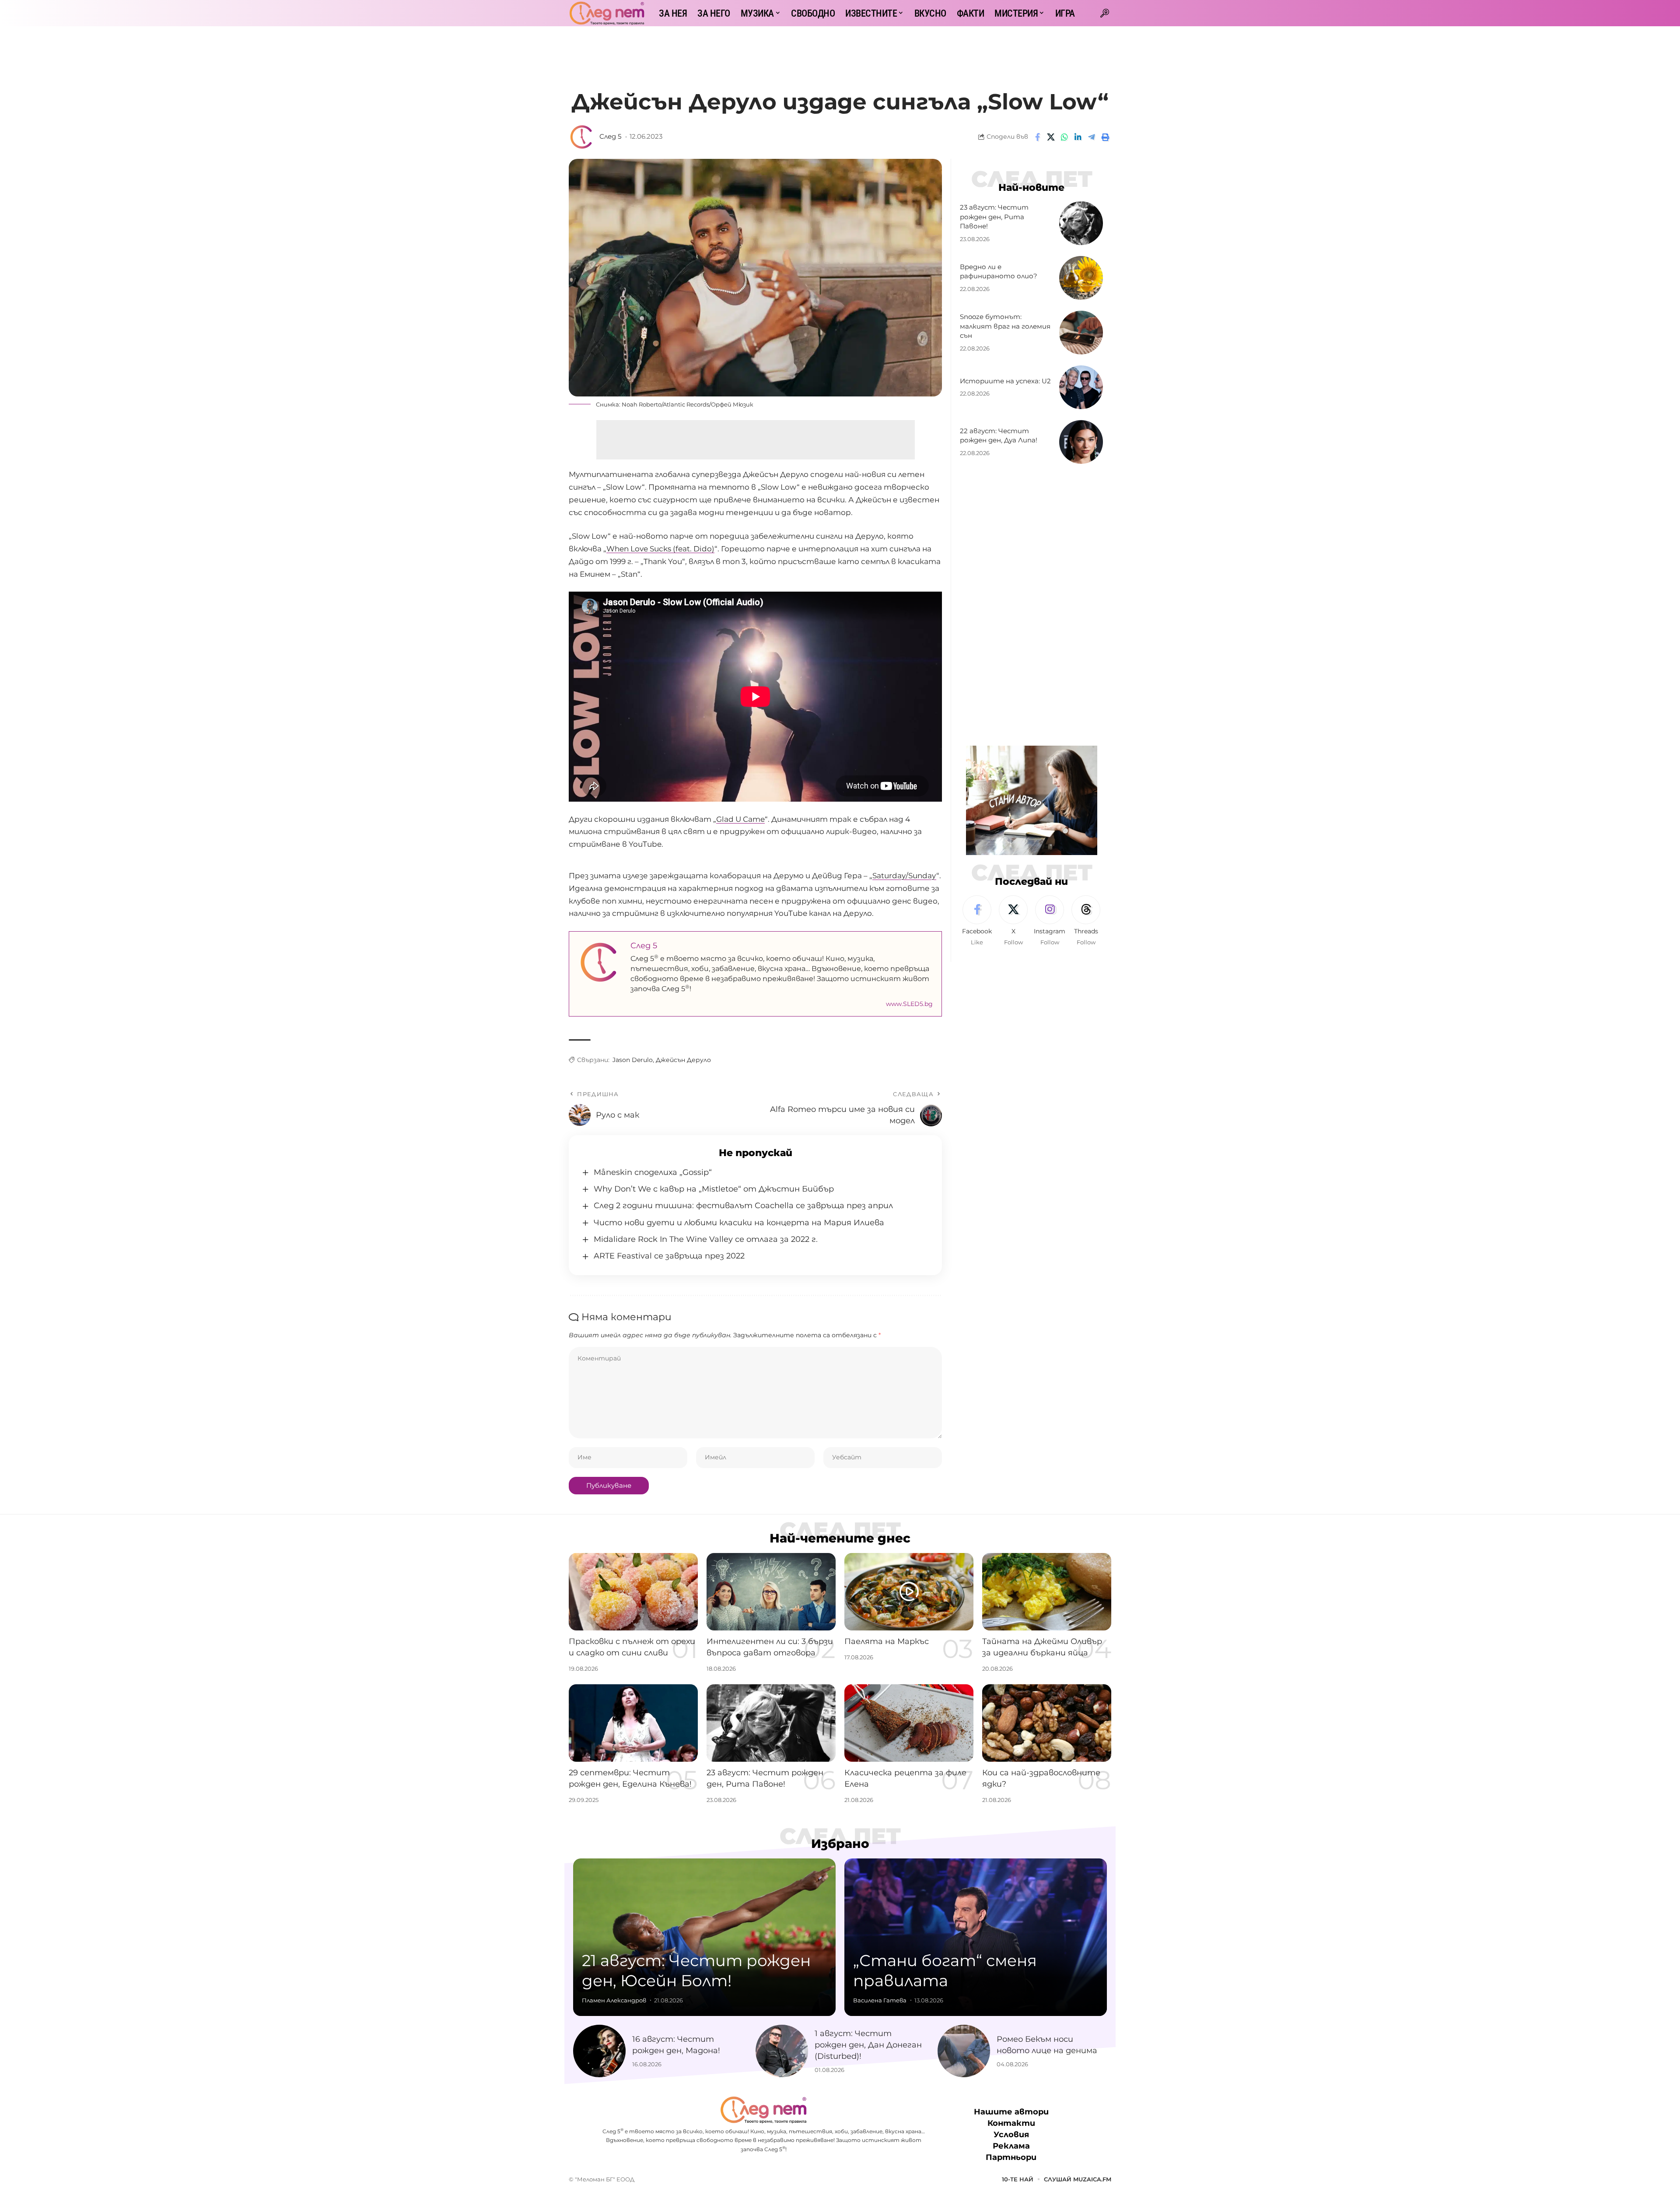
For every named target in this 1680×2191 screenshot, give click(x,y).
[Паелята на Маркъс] (909, 1592)
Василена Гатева (880, 2000)
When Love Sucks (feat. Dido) (660, 549)
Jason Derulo (633, 1060)
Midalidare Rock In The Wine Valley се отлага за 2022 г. (706, 1239)
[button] (1105, 13)
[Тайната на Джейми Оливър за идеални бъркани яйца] (1047, 1592)
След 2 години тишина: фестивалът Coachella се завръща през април (743, 1206)
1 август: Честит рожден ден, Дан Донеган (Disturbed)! (868, 2045)
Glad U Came (740, 819)
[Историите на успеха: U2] (1081, 387)
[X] (1013, 921)
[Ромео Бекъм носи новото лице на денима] (964, 2051)
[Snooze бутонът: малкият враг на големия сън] (1081, 333)
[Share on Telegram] (1092, 137)
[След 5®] (607, 13)
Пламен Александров (614, 2000)
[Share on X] (1051, 137)
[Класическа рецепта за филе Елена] (909, 1723)
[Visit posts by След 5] (582, 137)
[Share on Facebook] (1037, 137)
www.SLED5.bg (909, 1004)
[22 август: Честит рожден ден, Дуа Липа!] (1081, 442)
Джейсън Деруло (683, 1060)
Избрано (840, 1844)
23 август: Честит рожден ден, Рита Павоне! (994, 217)
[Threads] (1086, 921)
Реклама (1011, 2146)
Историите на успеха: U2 (1005, 381)
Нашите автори (1011, 2112)
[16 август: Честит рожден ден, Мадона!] (599, 2051)
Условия (1011, 2135)
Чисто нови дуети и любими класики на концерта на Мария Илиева (739, 1223)
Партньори (1011, 2158)
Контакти (1011, 2123)
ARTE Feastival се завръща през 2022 (669, 1256)
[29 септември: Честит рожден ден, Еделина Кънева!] (633, 1723)
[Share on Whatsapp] (1064, 137)
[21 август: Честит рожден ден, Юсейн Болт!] (704, 1937)
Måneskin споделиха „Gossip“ (653, 1172)
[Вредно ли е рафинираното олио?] (1081, 278)
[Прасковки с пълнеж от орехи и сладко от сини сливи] (633, 1592)
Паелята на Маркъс (887, 1641)
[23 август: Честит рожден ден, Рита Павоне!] (1081, 223)
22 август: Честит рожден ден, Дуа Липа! (999, 436)
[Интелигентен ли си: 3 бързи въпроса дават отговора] (771, 1592)
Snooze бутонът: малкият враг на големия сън (1005, 326)
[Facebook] (977, 921)
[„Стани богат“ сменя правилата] (976, 1937)
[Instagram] (1050, 921)
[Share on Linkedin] (1078, 137)
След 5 (610, 137)
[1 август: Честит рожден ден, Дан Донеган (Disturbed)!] (782, 2051)
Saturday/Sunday (904, 876)
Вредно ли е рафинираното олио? (999, 272)
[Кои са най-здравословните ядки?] (1047, 1723)
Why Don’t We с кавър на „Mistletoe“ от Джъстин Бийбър (714, 1189)
